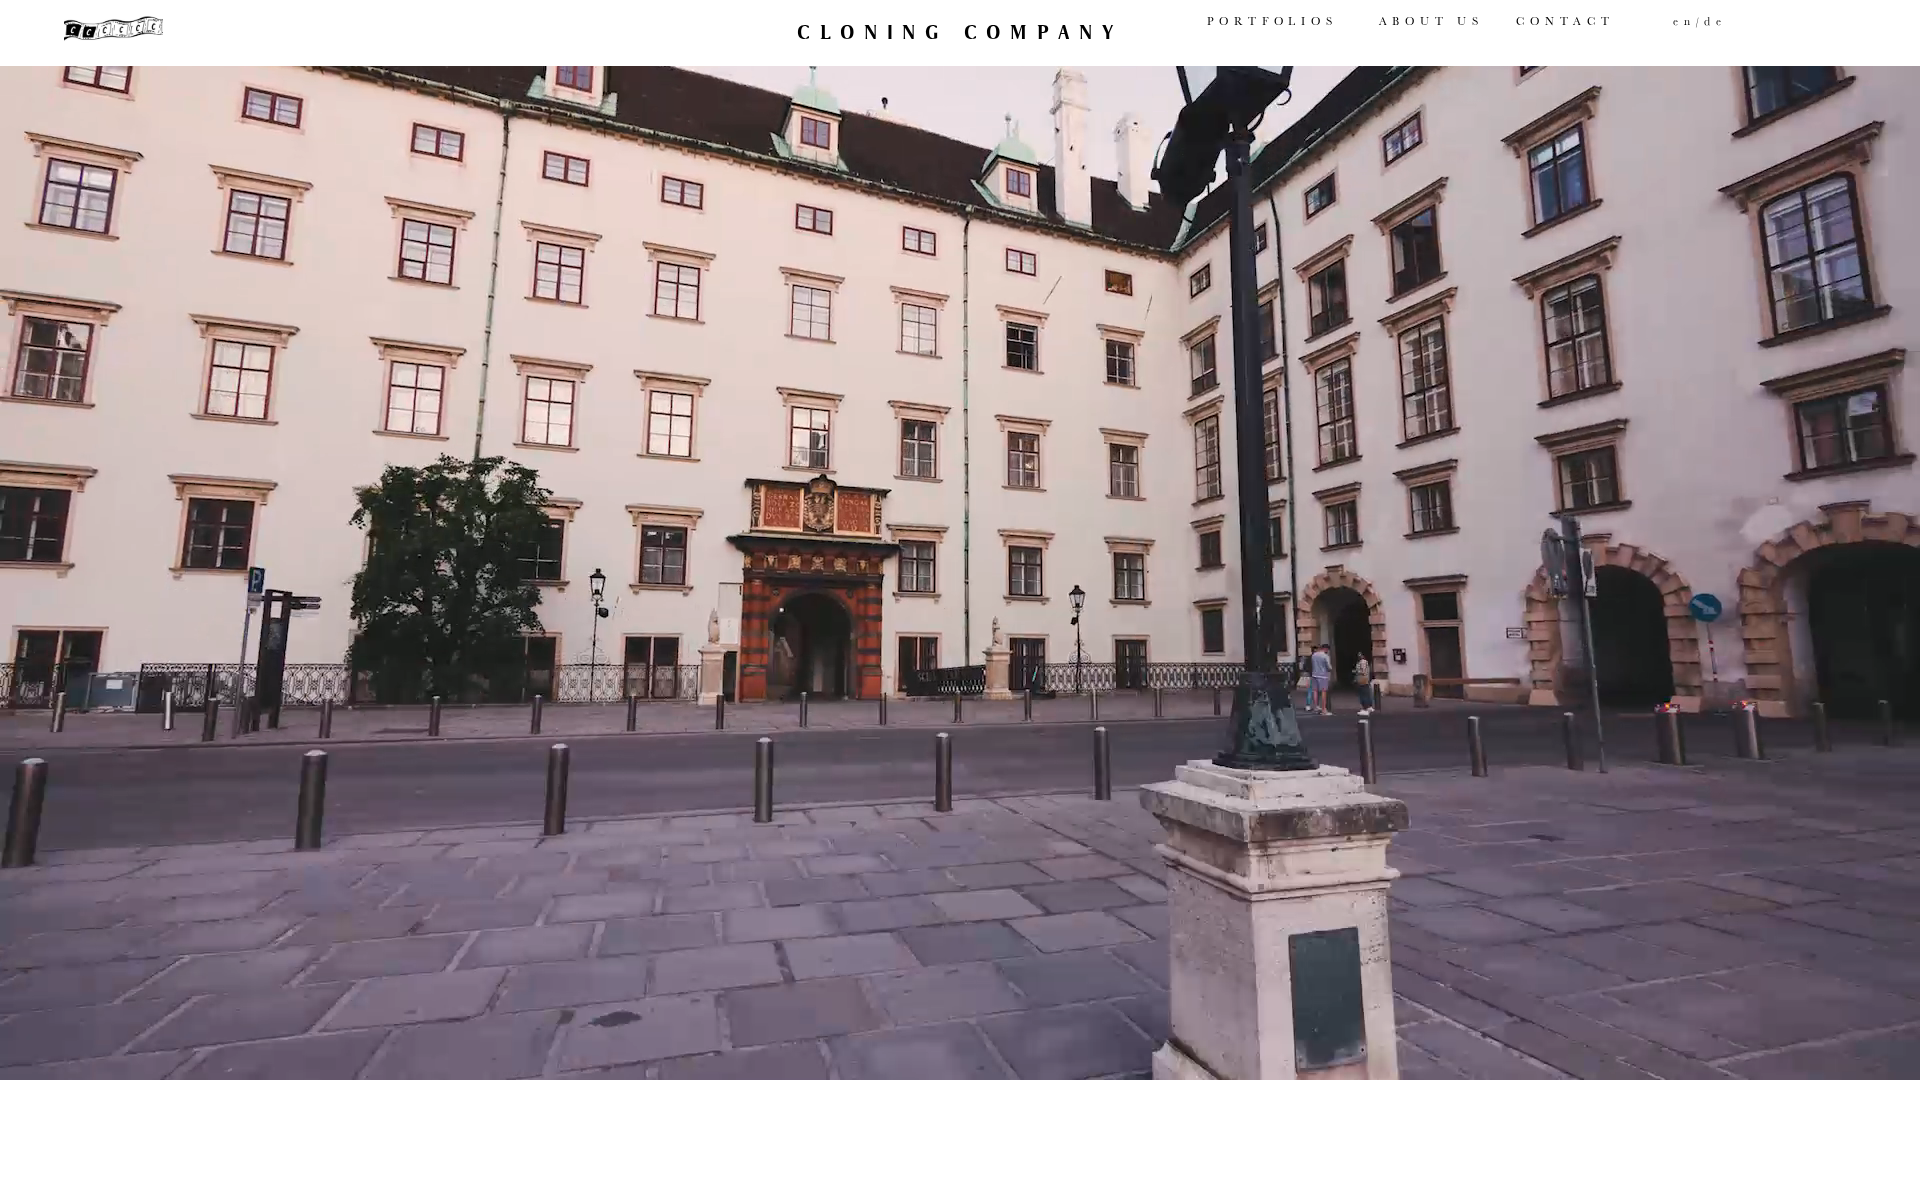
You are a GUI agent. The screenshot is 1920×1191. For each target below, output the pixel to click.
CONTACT (1565, 20)
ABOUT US (1431, 20)
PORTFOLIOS (1272, 20)
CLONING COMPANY (959, 32)
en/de (1700, 20)
